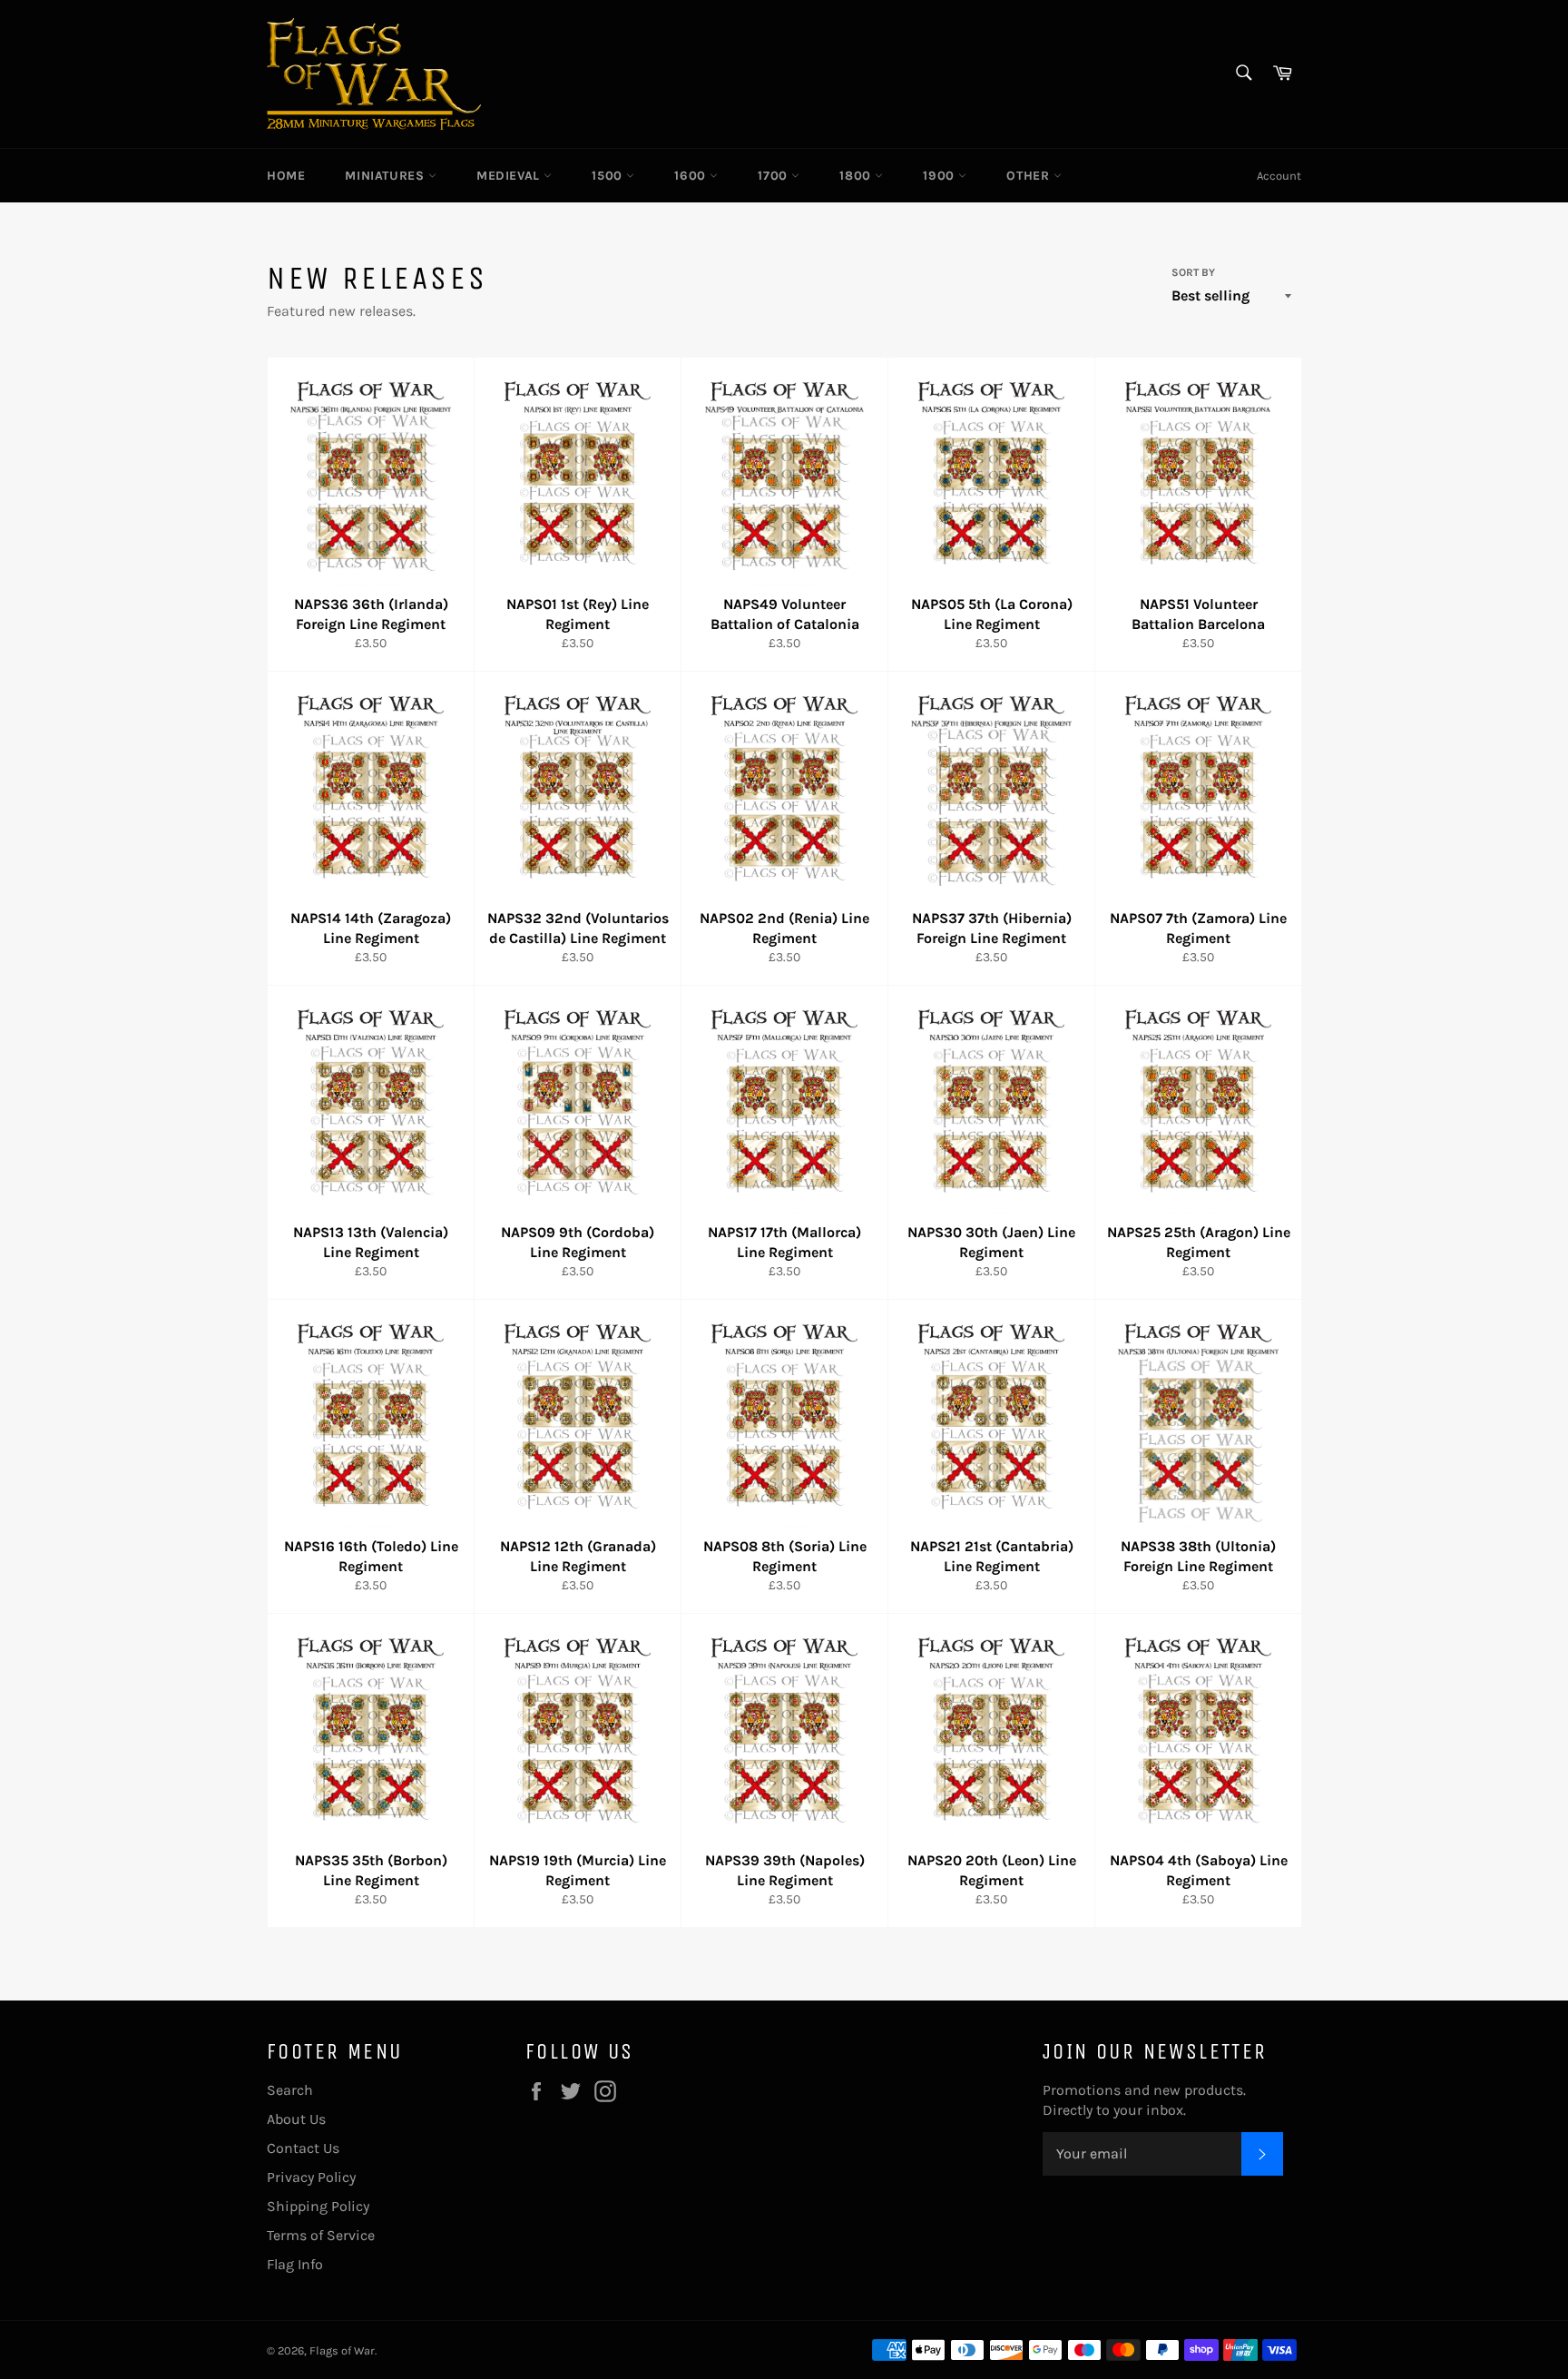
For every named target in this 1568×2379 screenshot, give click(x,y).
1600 (692, 176)
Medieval (510, 176)
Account (1279, 176)
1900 (941, 176)
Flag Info (295, 2264)
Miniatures (387, 176)
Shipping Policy (318, 2206)
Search (290, 2090)
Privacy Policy (311, 2177)
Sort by (1193, 272)
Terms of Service (321, 2235)
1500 (609, 176)
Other (1030, 176)
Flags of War (342, 2350)
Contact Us (303, 2148)
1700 (774, 176)
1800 (857, 176)
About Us (296, 2119)
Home (286, 176)
